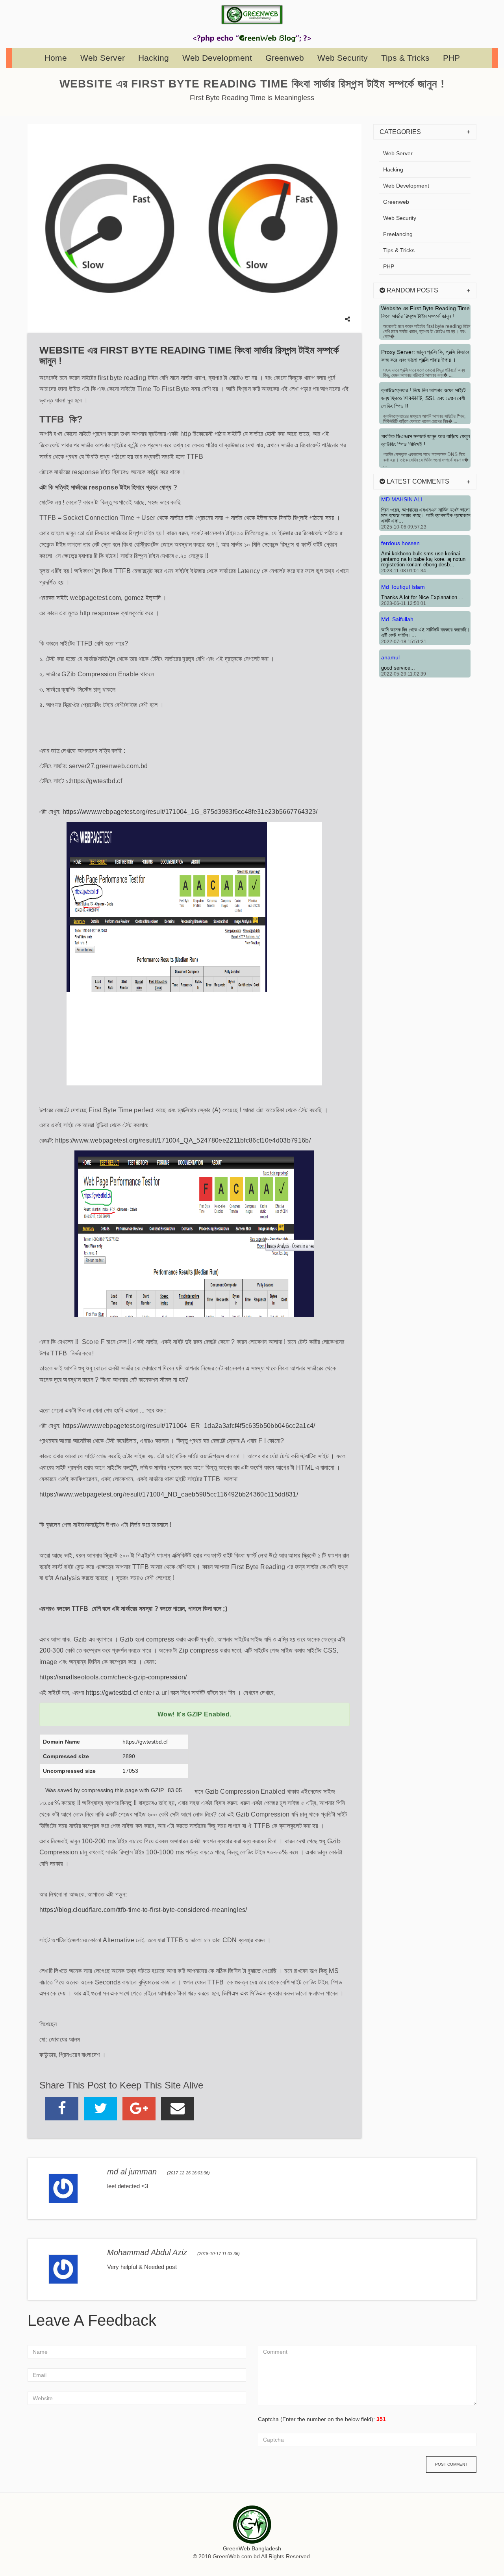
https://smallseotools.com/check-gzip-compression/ (113, 1677)
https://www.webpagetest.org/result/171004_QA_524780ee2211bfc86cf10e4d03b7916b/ (183, 1140)
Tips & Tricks (405, 58)
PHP (451, 58)
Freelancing (398, 234)
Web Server (103, 58)
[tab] (425, 132)
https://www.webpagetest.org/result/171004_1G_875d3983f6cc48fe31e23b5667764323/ (190, 812)
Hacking (154, 58)
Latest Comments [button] (417, 481)
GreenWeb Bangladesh (252, 2548)
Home (56, 58)
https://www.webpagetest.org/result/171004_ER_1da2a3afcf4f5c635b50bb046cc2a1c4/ (189, 1426)
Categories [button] (400, 132)
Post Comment (451, 2464)
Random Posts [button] (412, 290)
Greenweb (285, 58)
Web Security (343, 58)
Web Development (217, 58)
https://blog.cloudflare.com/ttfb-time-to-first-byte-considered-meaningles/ (143, 1910)
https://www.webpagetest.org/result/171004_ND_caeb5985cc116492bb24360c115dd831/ (169, 1494)
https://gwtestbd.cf (112, 1693)
